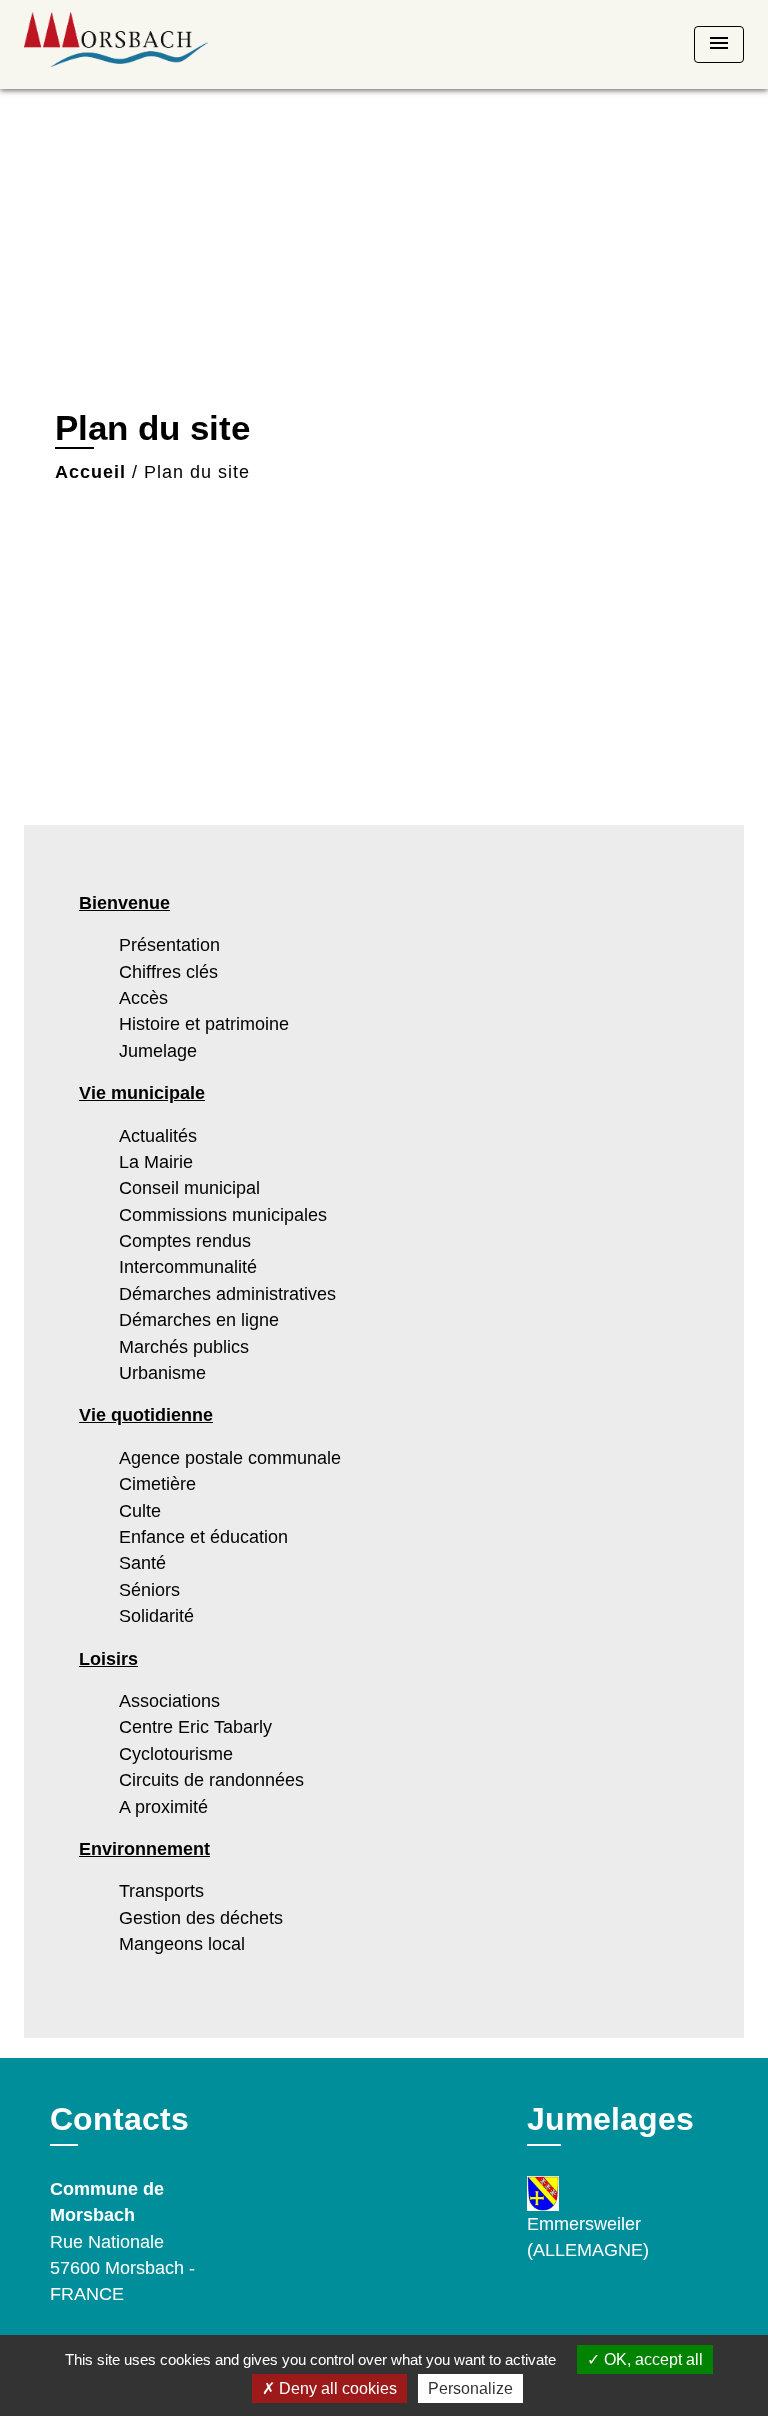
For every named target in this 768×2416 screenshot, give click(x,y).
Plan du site (197, 472)
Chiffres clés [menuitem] (168, 972)
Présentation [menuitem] (169, 945)
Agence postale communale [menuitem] (230, 1458)
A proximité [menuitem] (163, 1807)
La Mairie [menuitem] (156, 1162)
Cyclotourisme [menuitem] (176, 1754)
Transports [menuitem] (161, 1891)
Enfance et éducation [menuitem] (203, 1537)
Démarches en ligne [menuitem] (199, 1320)
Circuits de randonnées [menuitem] (211, 1780)
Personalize (470, 2388)
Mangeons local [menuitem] (182, 1944)
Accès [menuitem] (143, 998)
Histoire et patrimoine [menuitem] (204, 1024)
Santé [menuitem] (142, 1563)
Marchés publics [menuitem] (184, 1347)
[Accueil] (116, 44)
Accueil (90, 472)
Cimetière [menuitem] (157, 1484)
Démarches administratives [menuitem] (227, 1294)
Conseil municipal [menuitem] (189, 1188)
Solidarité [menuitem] (156, 1616)
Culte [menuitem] (140, 1511)
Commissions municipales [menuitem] (223, 1215)
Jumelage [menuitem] (158, 1051)
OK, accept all (651, 2359)
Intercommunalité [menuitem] (188, 1267)
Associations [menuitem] (169, 1701)
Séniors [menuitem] (149, 1590)
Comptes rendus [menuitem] (185, 1241)
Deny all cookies (336, 2388)
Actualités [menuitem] (158, 1136)
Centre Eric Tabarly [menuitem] (195, 1727)
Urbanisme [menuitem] (162, 1373)
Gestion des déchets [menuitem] (201, 1918)
